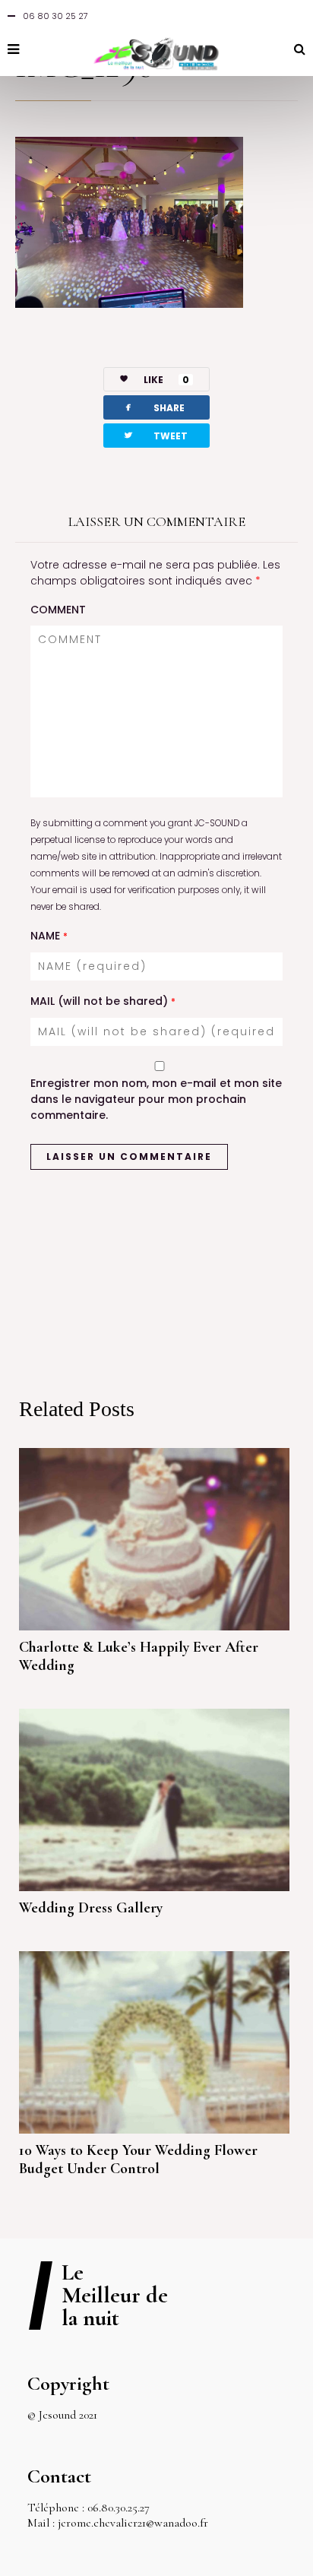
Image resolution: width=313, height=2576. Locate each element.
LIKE (166, 380)
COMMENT (58, 610)
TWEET (155, 435)
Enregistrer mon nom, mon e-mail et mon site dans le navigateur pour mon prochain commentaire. (156, 1099)
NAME (49, 936)
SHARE (153, 407)
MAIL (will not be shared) (103, 1001)
